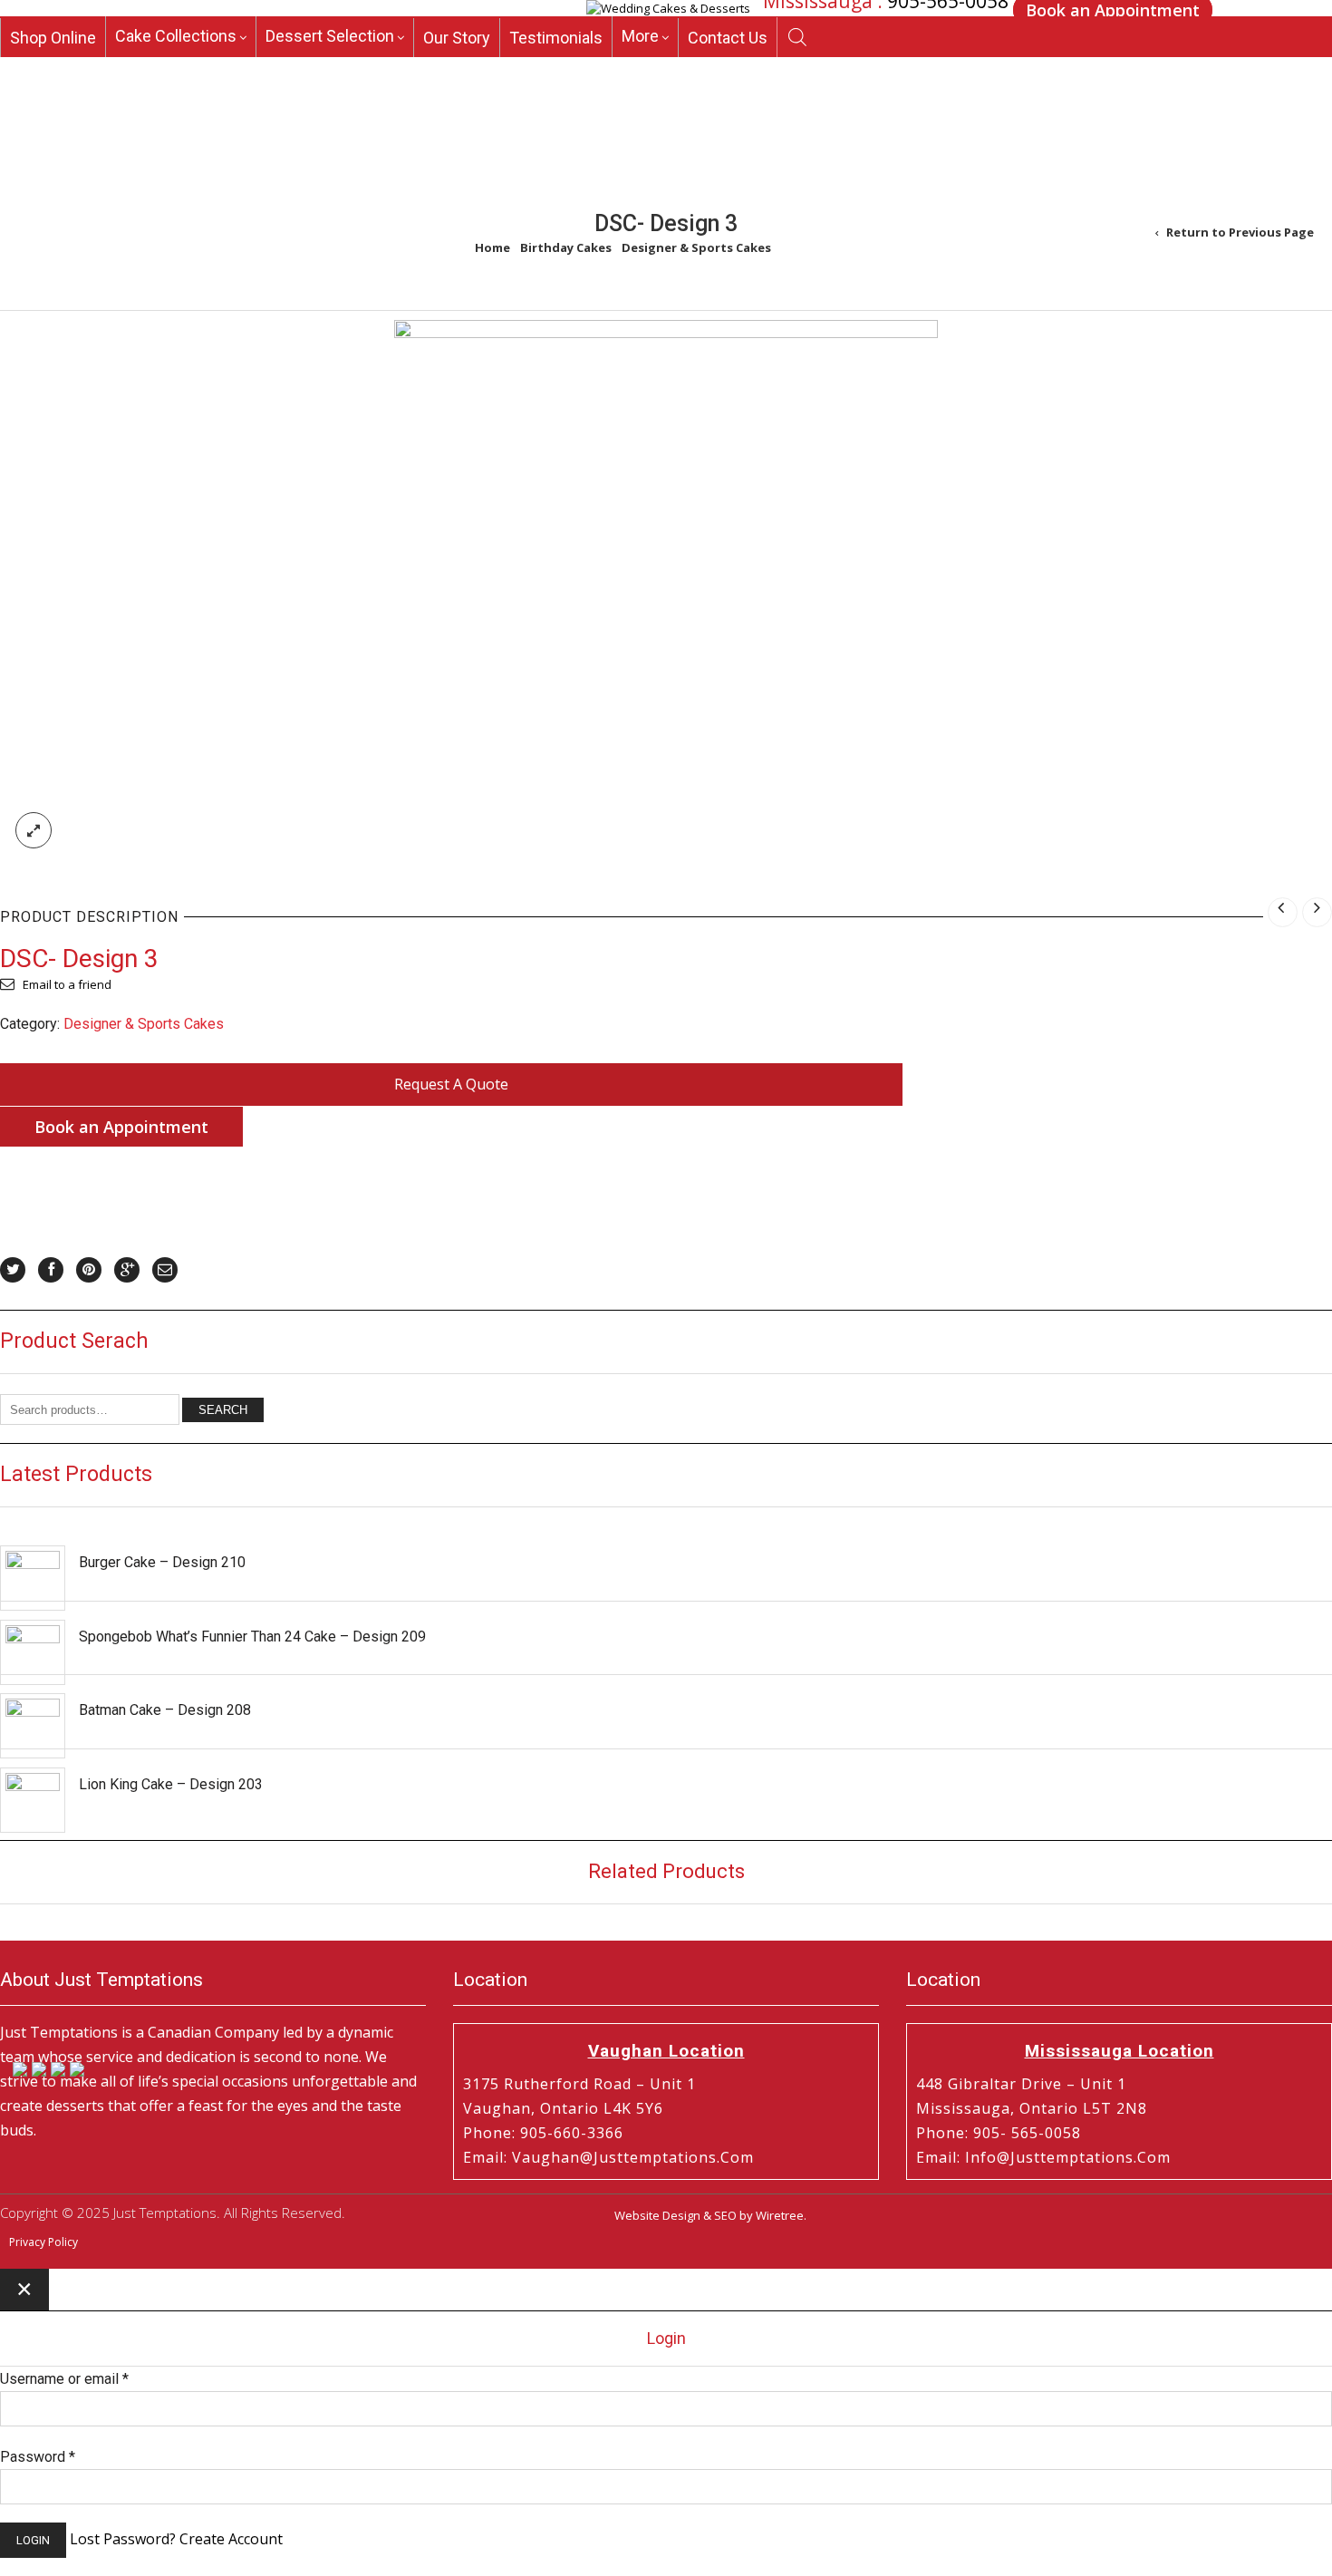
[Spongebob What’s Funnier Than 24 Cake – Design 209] (33, 1652)
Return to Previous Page (1240, 232)
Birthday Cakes (566, 247)
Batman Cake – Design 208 (165, 1710)
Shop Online (53, 70)
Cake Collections (176, 68)
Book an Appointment (121, 1127)
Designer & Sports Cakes (696, 247)
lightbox (34, 830)
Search (223, 1410)
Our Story (457, 70)
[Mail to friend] (165, 1270)
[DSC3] (666, 334)
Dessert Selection (330, 68)
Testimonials (556, 70)
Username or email (64, 2379)
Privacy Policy (43, 2242)
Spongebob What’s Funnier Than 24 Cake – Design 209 (252, 1637)
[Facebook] (51, 1270)
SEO (725, 2215)
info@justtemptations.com (1068, 2157)
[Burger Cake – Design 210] (33, 1578)
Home (492, 247)
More (640, 68)
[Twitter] (13, 1270)
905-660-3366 (933, 37)
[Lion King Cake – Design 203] (33, 1800)
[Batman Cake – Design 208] (33, 1726)
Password (38, 2457)
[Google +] (127, 1270)
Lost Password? (123, 2539)
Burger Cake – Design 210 (162, 1562)
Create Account (231, 2539)
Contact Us (728, 70)
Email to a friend (67, 984)
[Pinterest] (89, 1270)
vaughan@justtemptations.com (633, 2157)
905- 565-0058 (1027, 2133)
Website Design (657, 2215)
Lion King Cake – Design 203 (171, 1784)
